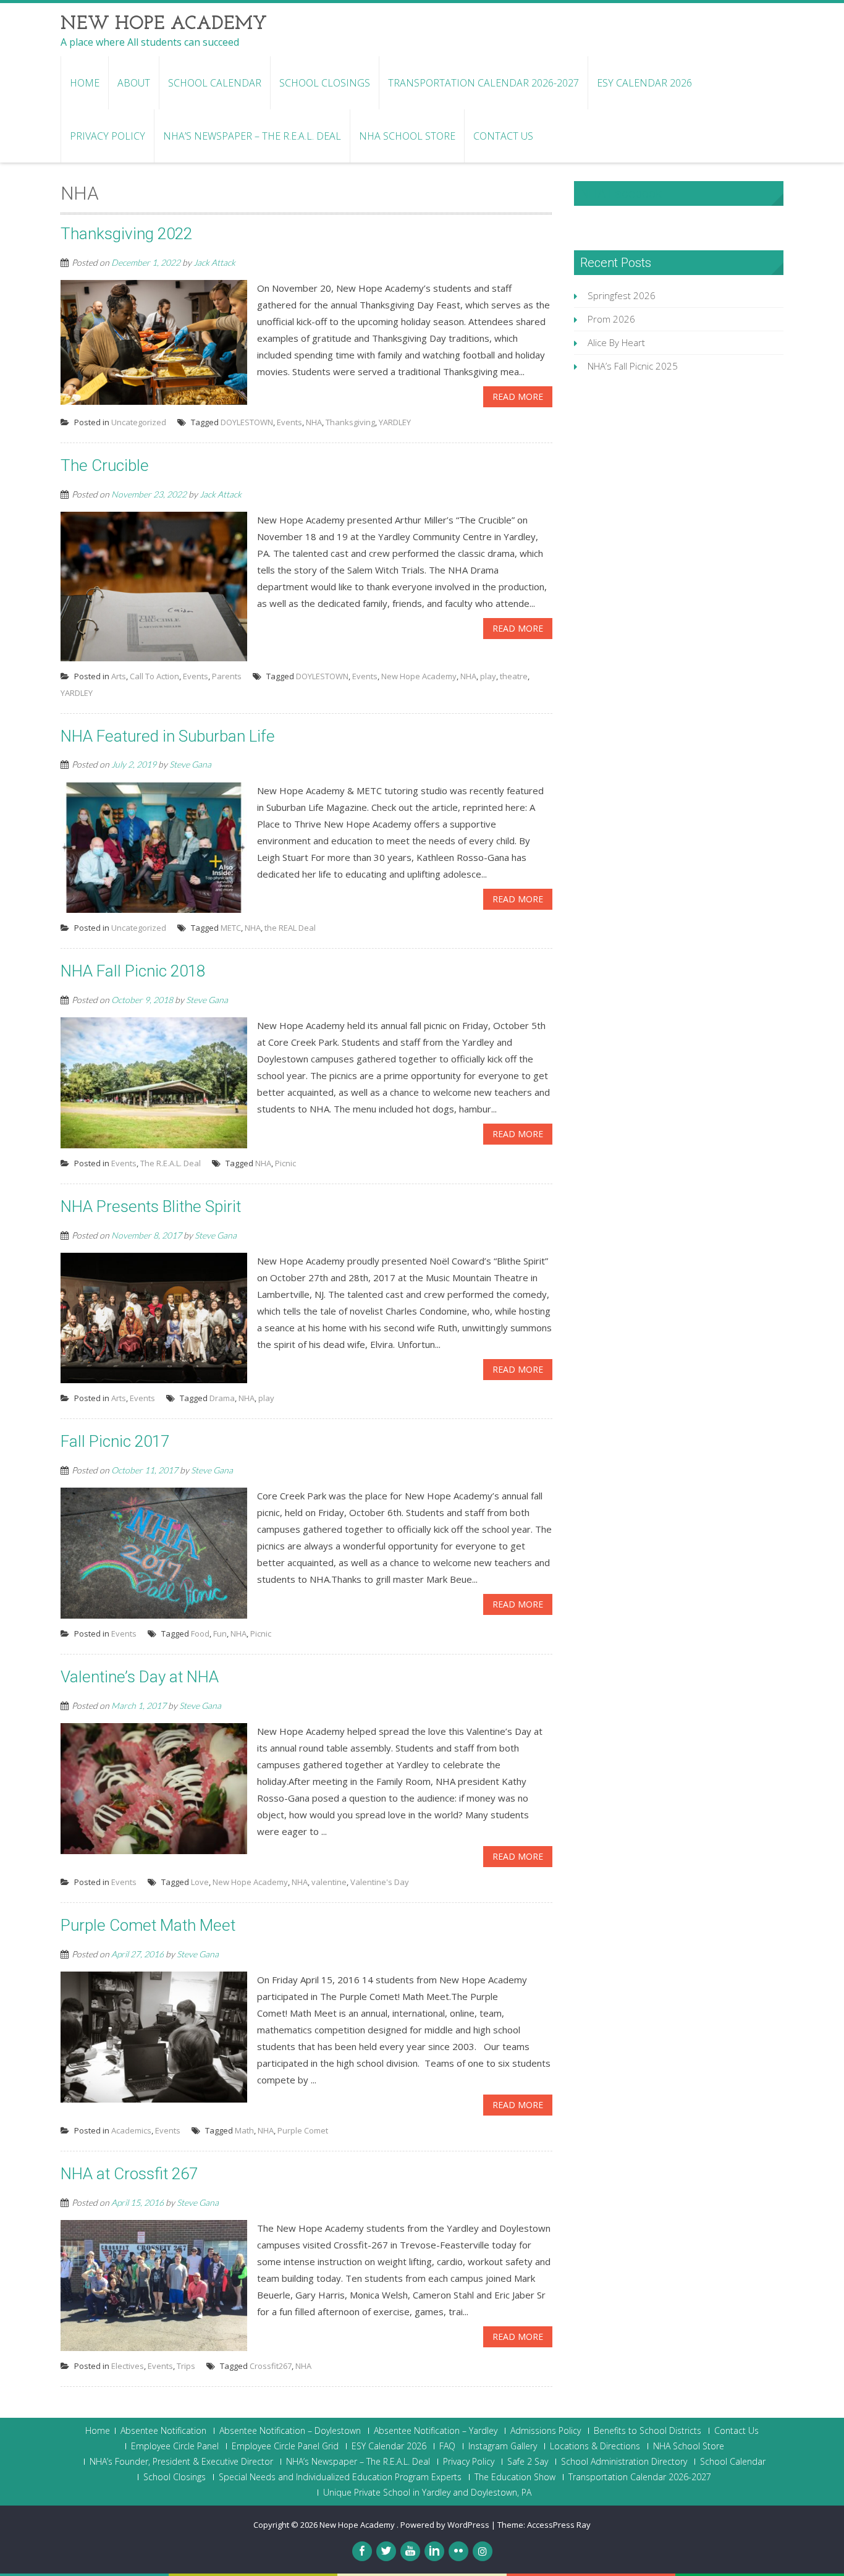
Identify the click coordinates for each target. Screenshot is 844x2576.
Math (244, 2130)
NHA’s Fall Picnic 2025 (633, 366)
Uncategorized (139, 422)
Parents (227, 676)
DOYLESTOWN (247, 422)
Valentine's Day (380, 1882)
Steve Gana (190, 764)
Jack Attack (214, 262)
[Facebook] (362, 2551)
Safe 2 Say (528, 2462)
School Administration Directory (624, 2462)
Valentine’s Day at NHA (140, 1677)
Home (85, 83)
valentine (329, 1882)
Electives (128, 2366)
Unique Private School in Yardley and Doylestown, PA (427, 2493)
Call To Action (154, 676)
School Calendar (215, 83)
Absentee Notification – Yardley (436, 2431)
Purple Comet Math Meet (148, 1925)
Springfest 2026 (622, 295)
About (134, 83)
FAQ (447, 2446)
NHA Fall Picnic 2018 (133, 971)
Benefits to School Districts (648, 2431)
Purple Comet (303, 2130)
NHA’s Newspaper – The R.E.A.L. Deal (252, 136)
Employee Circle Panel (175, 2446)
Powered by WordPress (445, 2525)
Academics (131, 2130)
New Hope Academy (419, 676)
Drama (222, 1398)
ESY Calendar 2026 (644, 83)
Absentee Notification (163, 2431)
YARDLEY (395, 422)
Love (200, 1882)
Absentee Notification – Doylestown (290, 2431)
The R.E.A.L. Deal (171, 1163)
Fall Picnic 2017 (115, 1441)
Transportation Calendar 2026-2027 (483, 83)
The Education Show (515, 2477)
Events (289, 422)
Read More (518, 396)
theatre (514, 676)
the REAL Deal (290, 928)
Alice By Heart (616, 342)
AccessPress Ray (559, 2525)
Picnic (285, 1163)
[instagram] (483, 2551)
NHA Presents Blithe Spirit (151, 1206)
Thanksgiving (350, 422)
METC (231, 928)
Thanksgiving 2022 (126, 234)
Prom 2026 (611, 319)
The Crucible (105, 465)
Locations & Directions (595, 2446)
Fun (220, 1633)
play (488, 676)
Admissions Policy (546, 2431)
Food (200, 1633)
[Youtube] (410, 2551)
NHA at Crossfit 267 (129, 2174)
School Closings (325, 83)
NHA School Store (407, 136)
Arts (119, 676)
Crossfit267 (271, 2366)
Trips (186, 2366)
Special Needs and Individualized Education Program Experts (340, 2477)
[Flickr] (458, 2551)
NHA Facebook (621, 193)
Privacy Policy (108, 136)
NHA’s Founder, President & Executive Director (181, 2462)
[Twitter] (386, 2551)
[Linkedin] (434, 2551)
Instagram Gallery (503, 2446)
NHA (314, 422)
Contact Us (503, 136)
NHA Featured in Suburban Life (168, 736)
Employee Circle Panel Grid (285, 2446)
